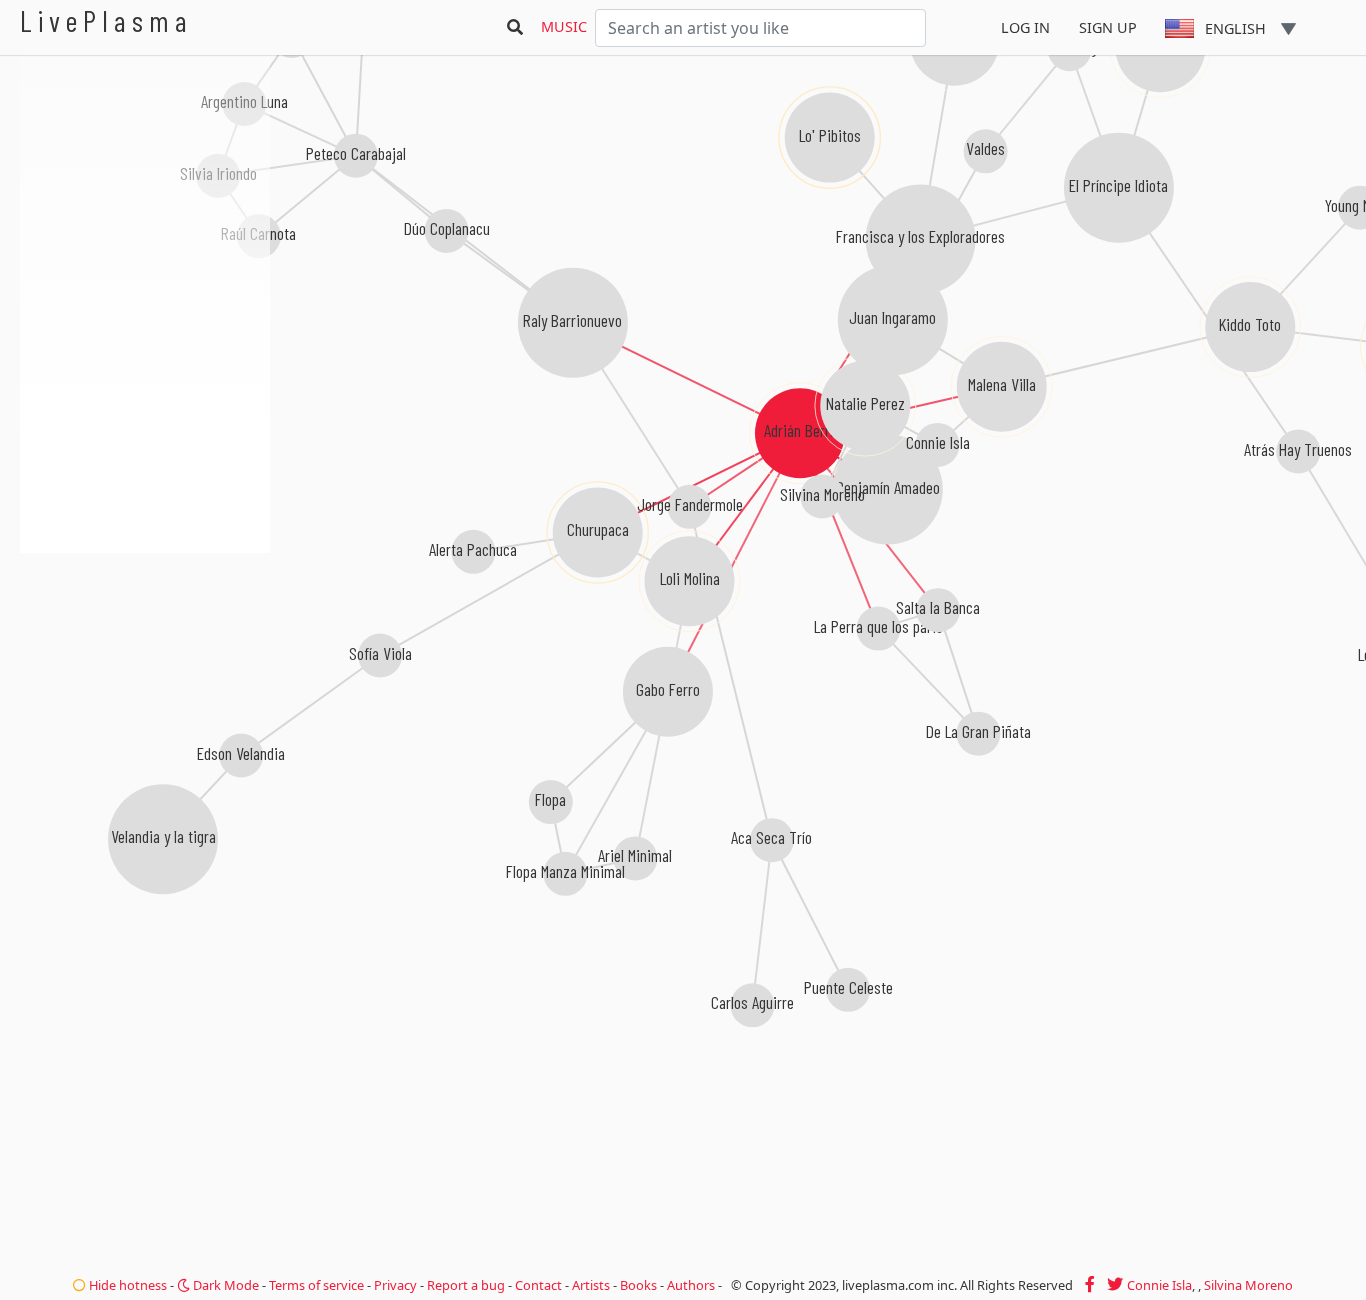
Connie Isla (1159, 1285)
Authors (691, 1285)
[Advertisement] (145, 660)
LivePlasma (106, 20)
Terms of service (316, 1285)
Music (564, 26)
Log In (1025, 27)
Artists (591, 1285)
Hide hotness (126, 1285)
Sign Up (1108, 27)
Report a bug (466, 1285)
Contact (538, 1285)
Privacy (395, 1285)
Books (638, 1285)
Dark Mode (224, 1285)
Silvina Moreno (1248, 1285)
